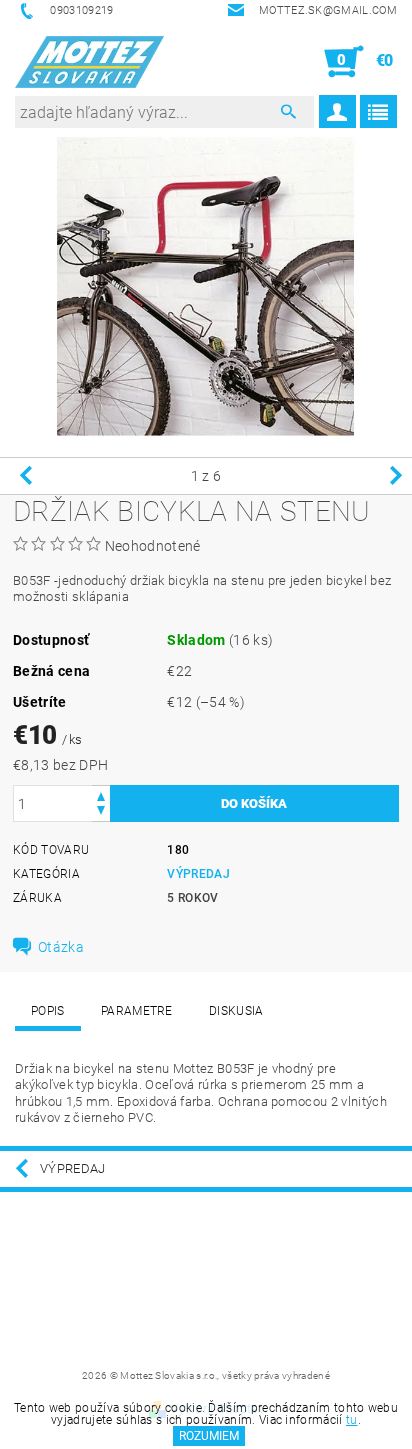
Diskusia (236, 1011)
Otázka (61, 947)
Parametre (137, 1011)
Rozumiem (209, 1436)
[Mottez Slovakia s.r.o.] (89, 62)
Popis (48, 1011)
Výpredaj (198, 874)
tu (352, 1420)
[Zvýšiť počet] (101, 794)
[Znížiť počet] (101, 812)
